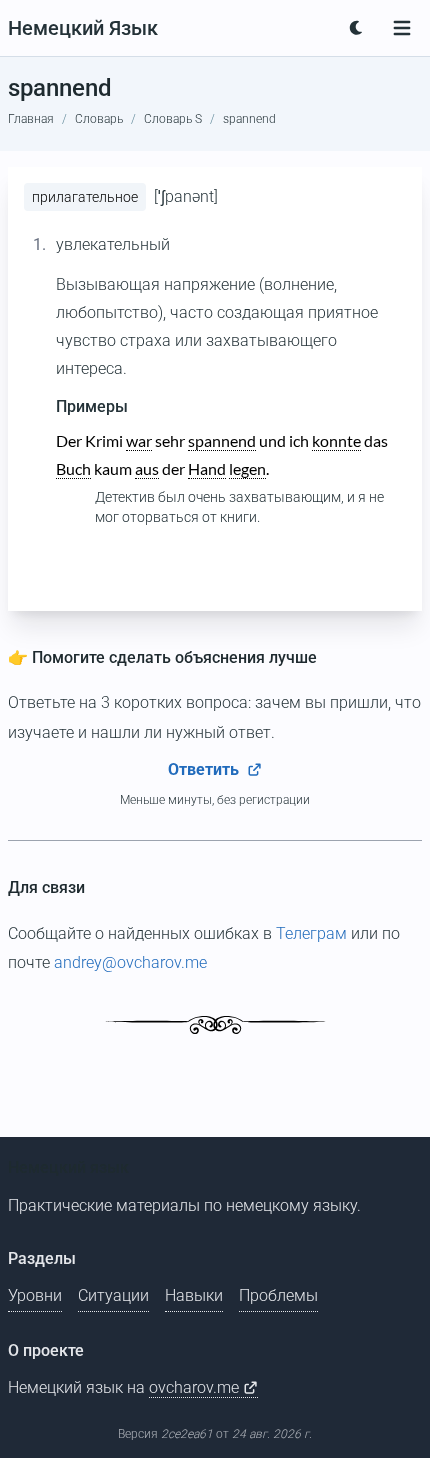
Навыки (194, 1295)
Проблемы (278, 1295)
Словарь (99, 119)
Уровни (35, 1295)
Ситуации (113, 1295)
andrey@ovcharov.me (130, 962)
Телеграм (311, 933)
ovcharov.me (196, 1387)
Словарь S (173, 119)
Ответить (205, 769)
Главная (31, 119)
